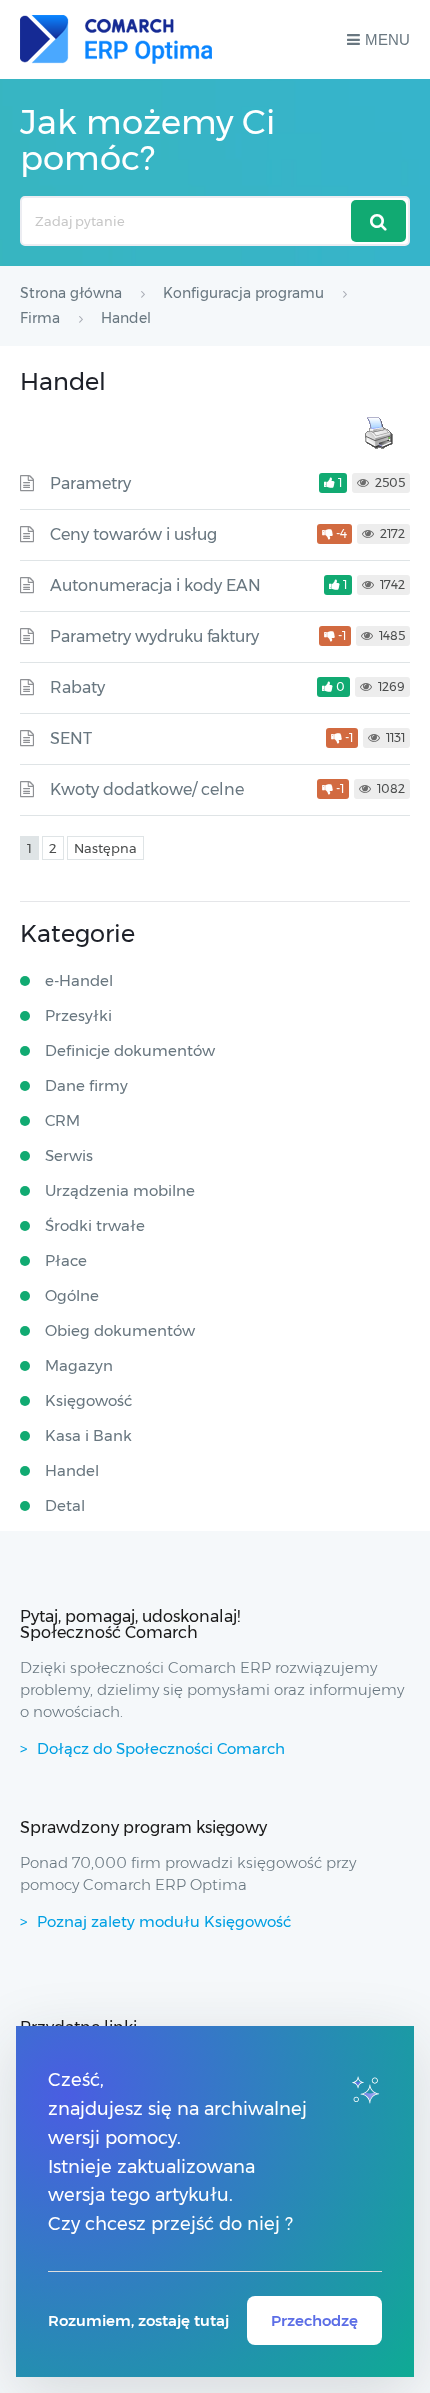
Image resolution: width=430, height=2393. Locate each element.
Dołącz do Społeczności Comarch (161, 1748)
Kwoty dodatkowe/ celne (147, 789)
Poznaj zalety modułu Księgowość (164, 1921)
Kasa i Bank (88, 1435)
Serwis (69, 1155)
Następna (105, 848)
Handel (72, 1470)
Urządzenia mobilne (120, 1190)
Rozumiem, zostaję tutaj (138, 2320)
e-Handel (79, 980)
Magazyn (79, 1365)
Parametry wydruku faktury (154, 636)
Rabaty (77, 687)
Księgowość (88, 1400)
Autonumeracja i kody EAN (155, 585)
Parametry (90, 483)
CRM (62, 1120)
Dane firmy (86, 1085)
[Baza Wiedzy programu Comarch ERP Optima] (116, 39)
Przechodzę (314, 2320)
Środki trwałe (95, 1225)
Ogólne (72, 1295)
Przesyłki (78, 1015)
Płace (66, 1260)
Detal (65, 1505)
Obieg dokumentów (120, 1330)
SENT (71, 738)
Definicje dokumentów (130, 1050)
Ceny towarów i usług (133, 534)
